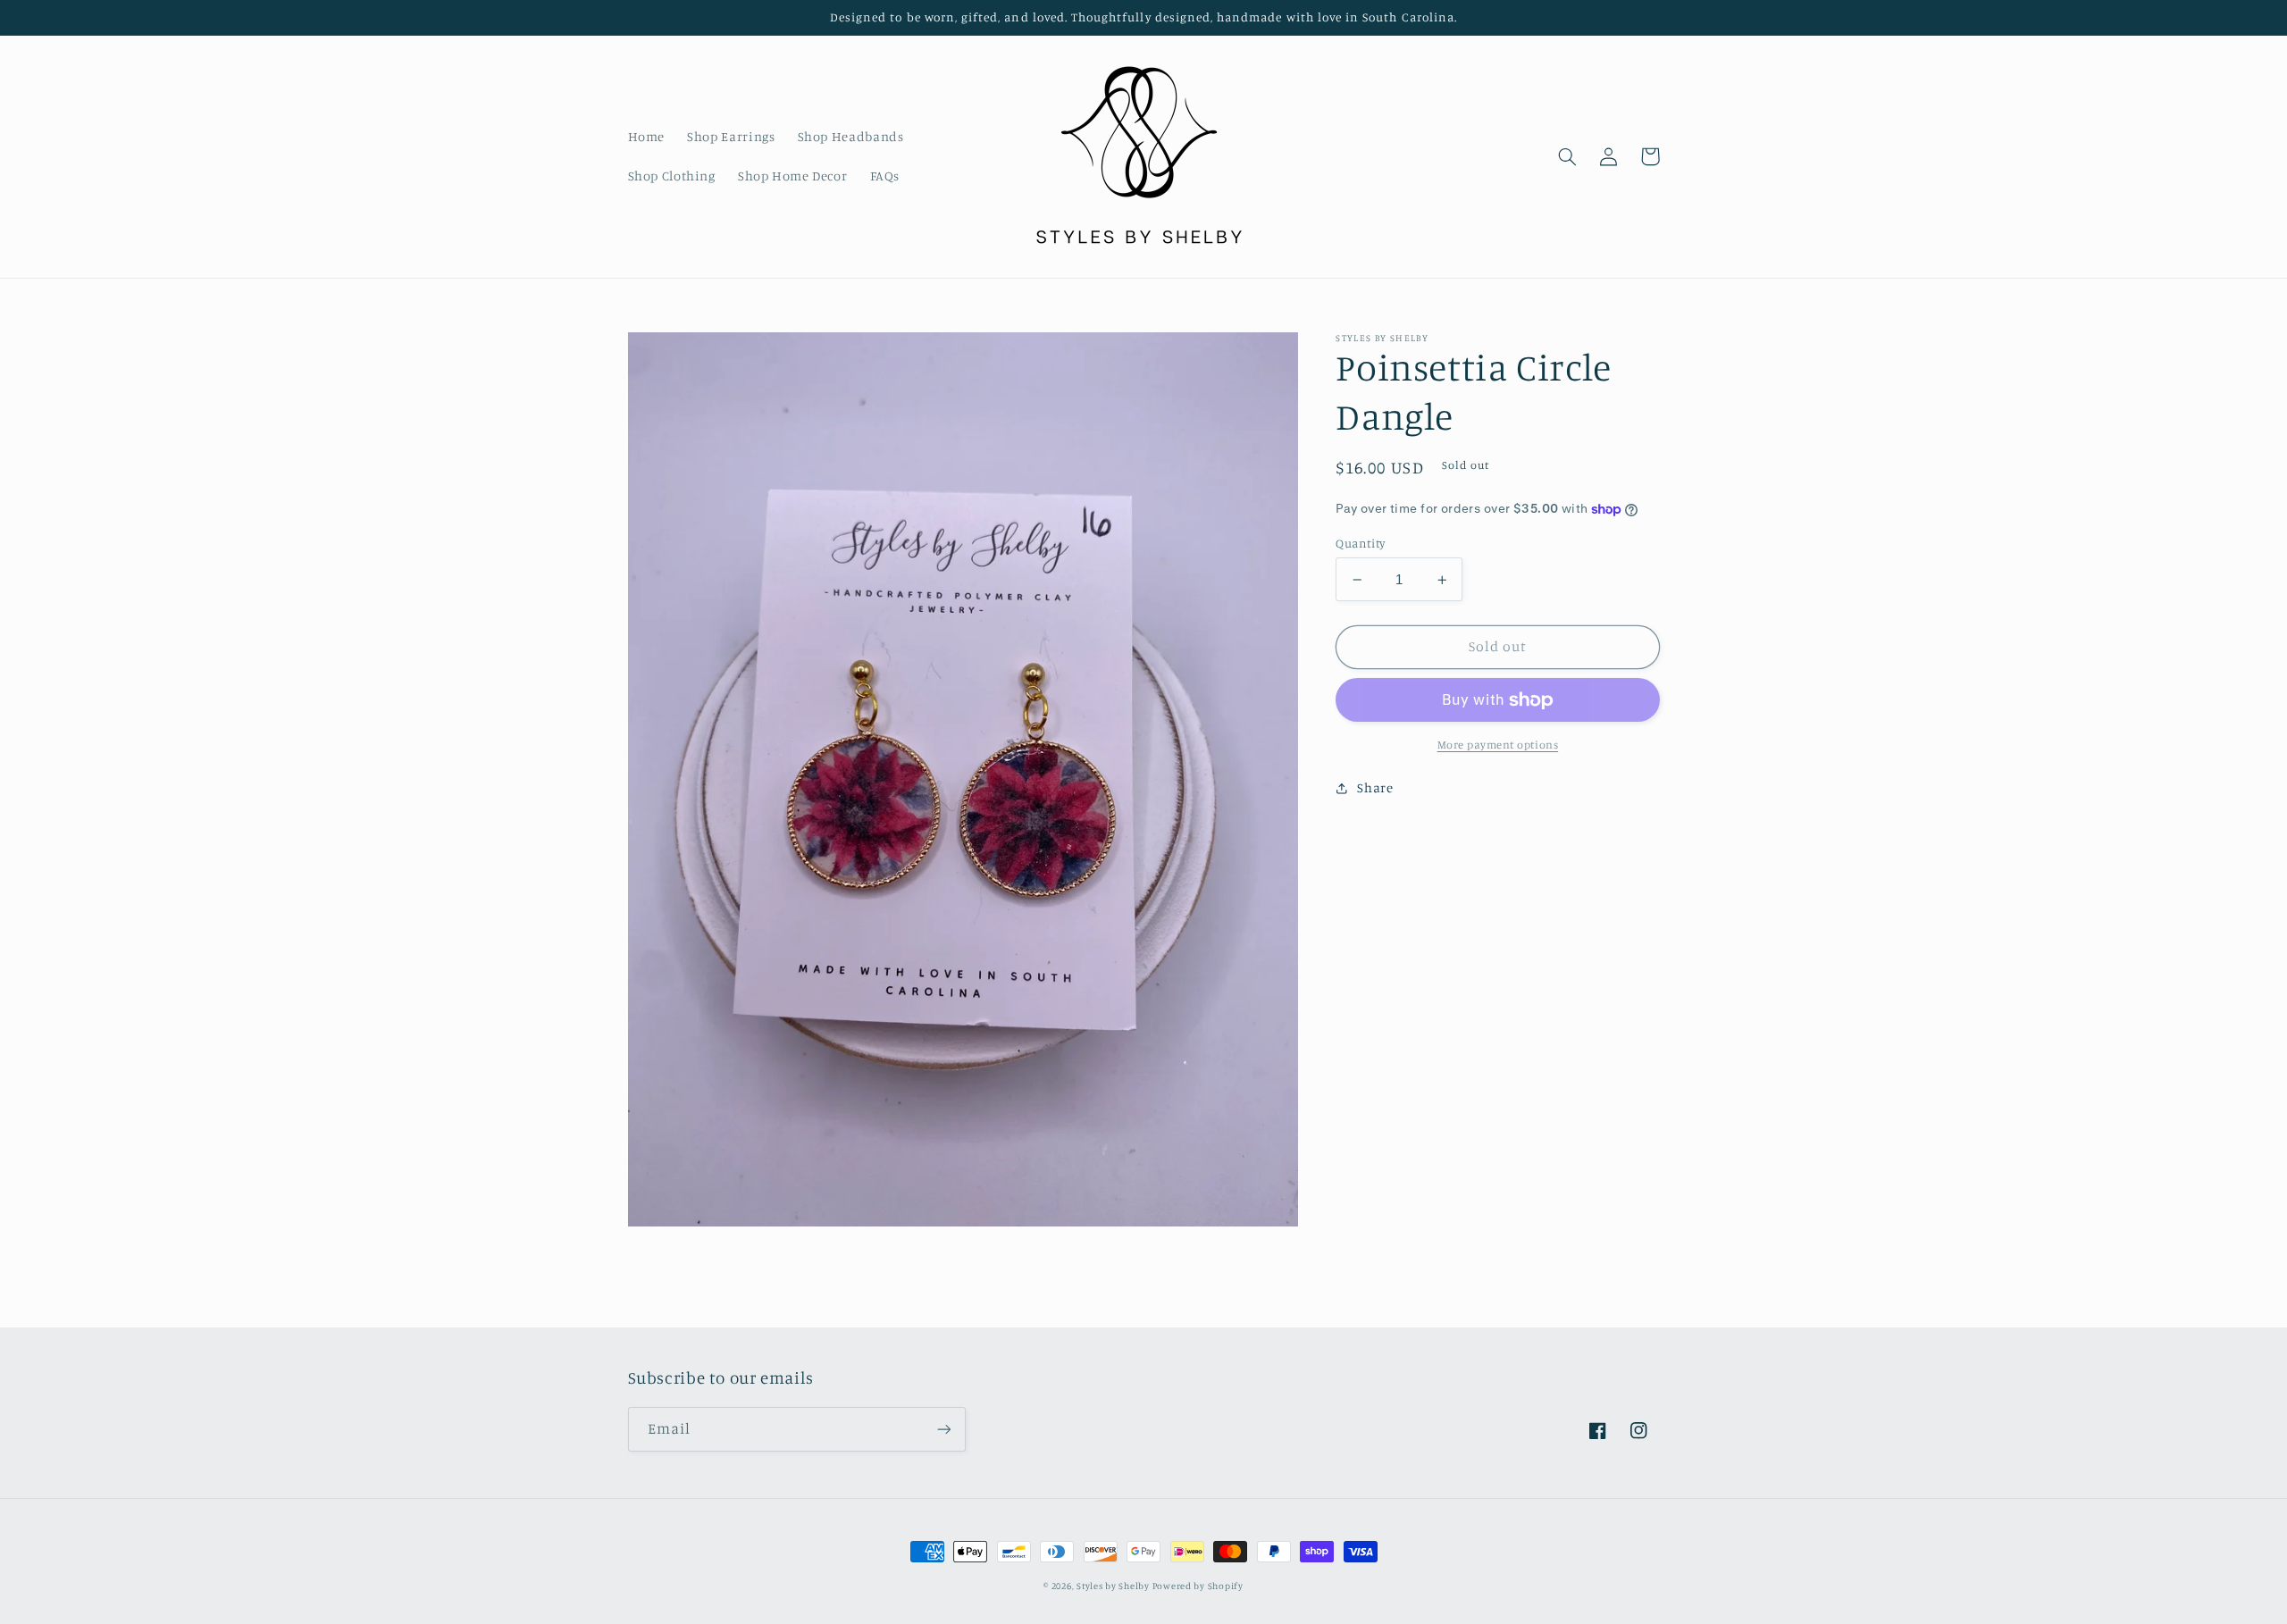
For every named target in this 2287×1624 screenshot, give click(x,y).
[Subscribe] (943, 1429)
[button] (1568, 156)
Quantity (1360, 543)
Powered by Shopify (1198, 1586)
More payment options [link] (1498, 745)
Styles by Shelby (1114, 1586)
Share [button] (1375, 787)
